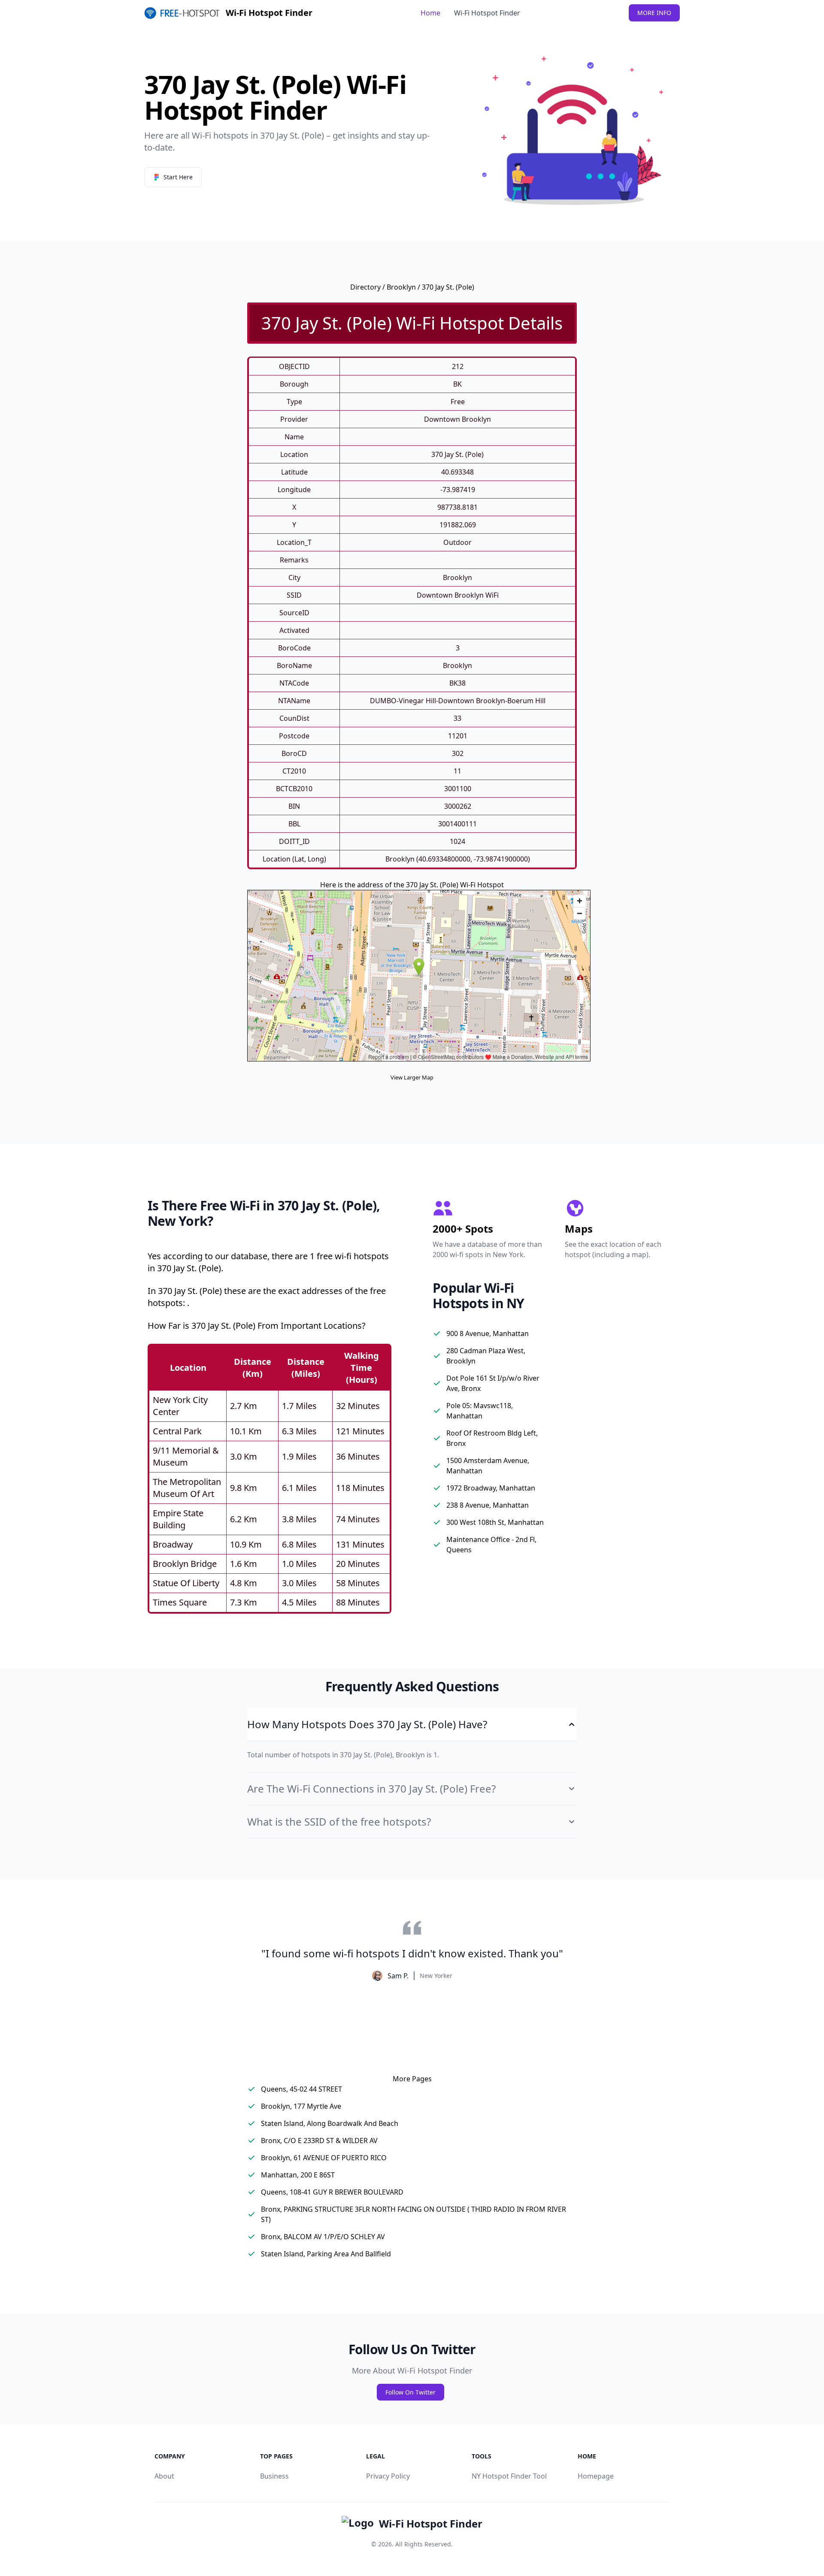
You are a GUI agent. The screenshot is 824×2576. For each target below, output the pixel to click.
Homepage (596, 2476)
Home (430, 13)
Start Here (178, 177)
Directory (365, 287)
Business (274, 2476)
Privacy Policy (388, 2476)
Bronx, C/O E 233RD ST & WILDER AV (319, 2141)
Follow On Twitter (410, 2392)
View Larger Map (412, 1077)
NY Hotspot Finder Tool (509, 2476)
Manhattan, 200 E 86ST (298, 2175)
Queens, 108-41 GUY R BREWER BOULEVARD (332, 2192)
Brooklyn (401, 287)
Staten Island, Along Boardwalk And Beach (330, 2123)
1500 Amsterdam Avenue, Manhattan (488, 1466)
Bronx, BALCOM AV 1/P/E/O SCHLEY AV (323, 2237)
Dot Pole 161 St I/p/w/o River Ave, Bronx (493, 1383)
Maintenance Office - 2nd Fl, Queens (491, 1545)
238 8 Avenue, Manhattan (488, 1505)
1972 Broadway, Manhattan (491, 1488)
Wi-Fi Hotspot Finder (487, 13)
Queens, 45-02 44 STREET (301, 2089)
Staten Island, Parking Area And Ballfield (326, 2254)
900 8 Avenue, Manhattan (488, 1333)
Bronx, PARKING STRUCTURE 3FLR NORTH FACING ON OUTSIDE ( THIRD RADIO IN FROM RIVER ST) (414, 2214)
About (164, 2476)
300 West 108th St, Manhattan (495, 1522)
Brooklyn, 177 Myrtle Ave (301, 2106)
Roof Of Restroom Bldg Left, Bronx (492, 1438)
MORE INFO (654, 13)
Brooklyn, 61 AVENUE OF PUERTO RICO (324, 2158)
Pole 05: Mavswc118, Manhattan (480, 1411)
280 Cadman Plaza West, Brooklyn (486, 1356)
